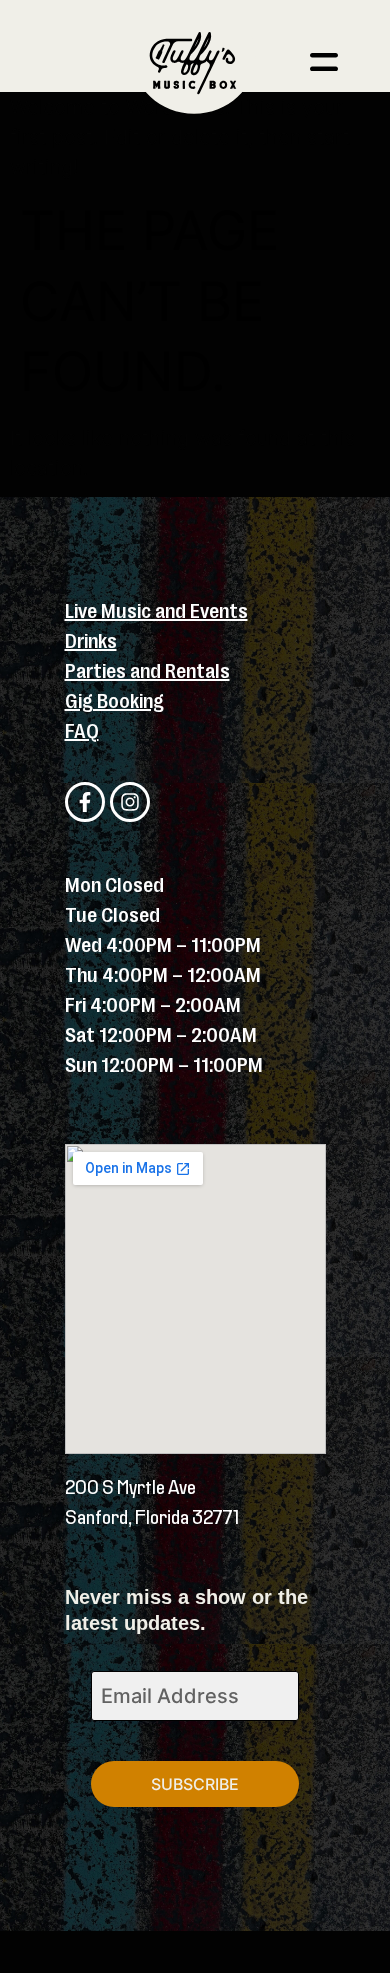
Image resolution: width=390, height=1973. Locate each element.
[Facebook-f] (85, 802)
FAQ (82, 731)
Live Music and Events (156, 611)
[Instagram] (130, 802)
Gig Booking (114, 701)
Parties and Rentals (147, 671)
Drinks (91, 641)
